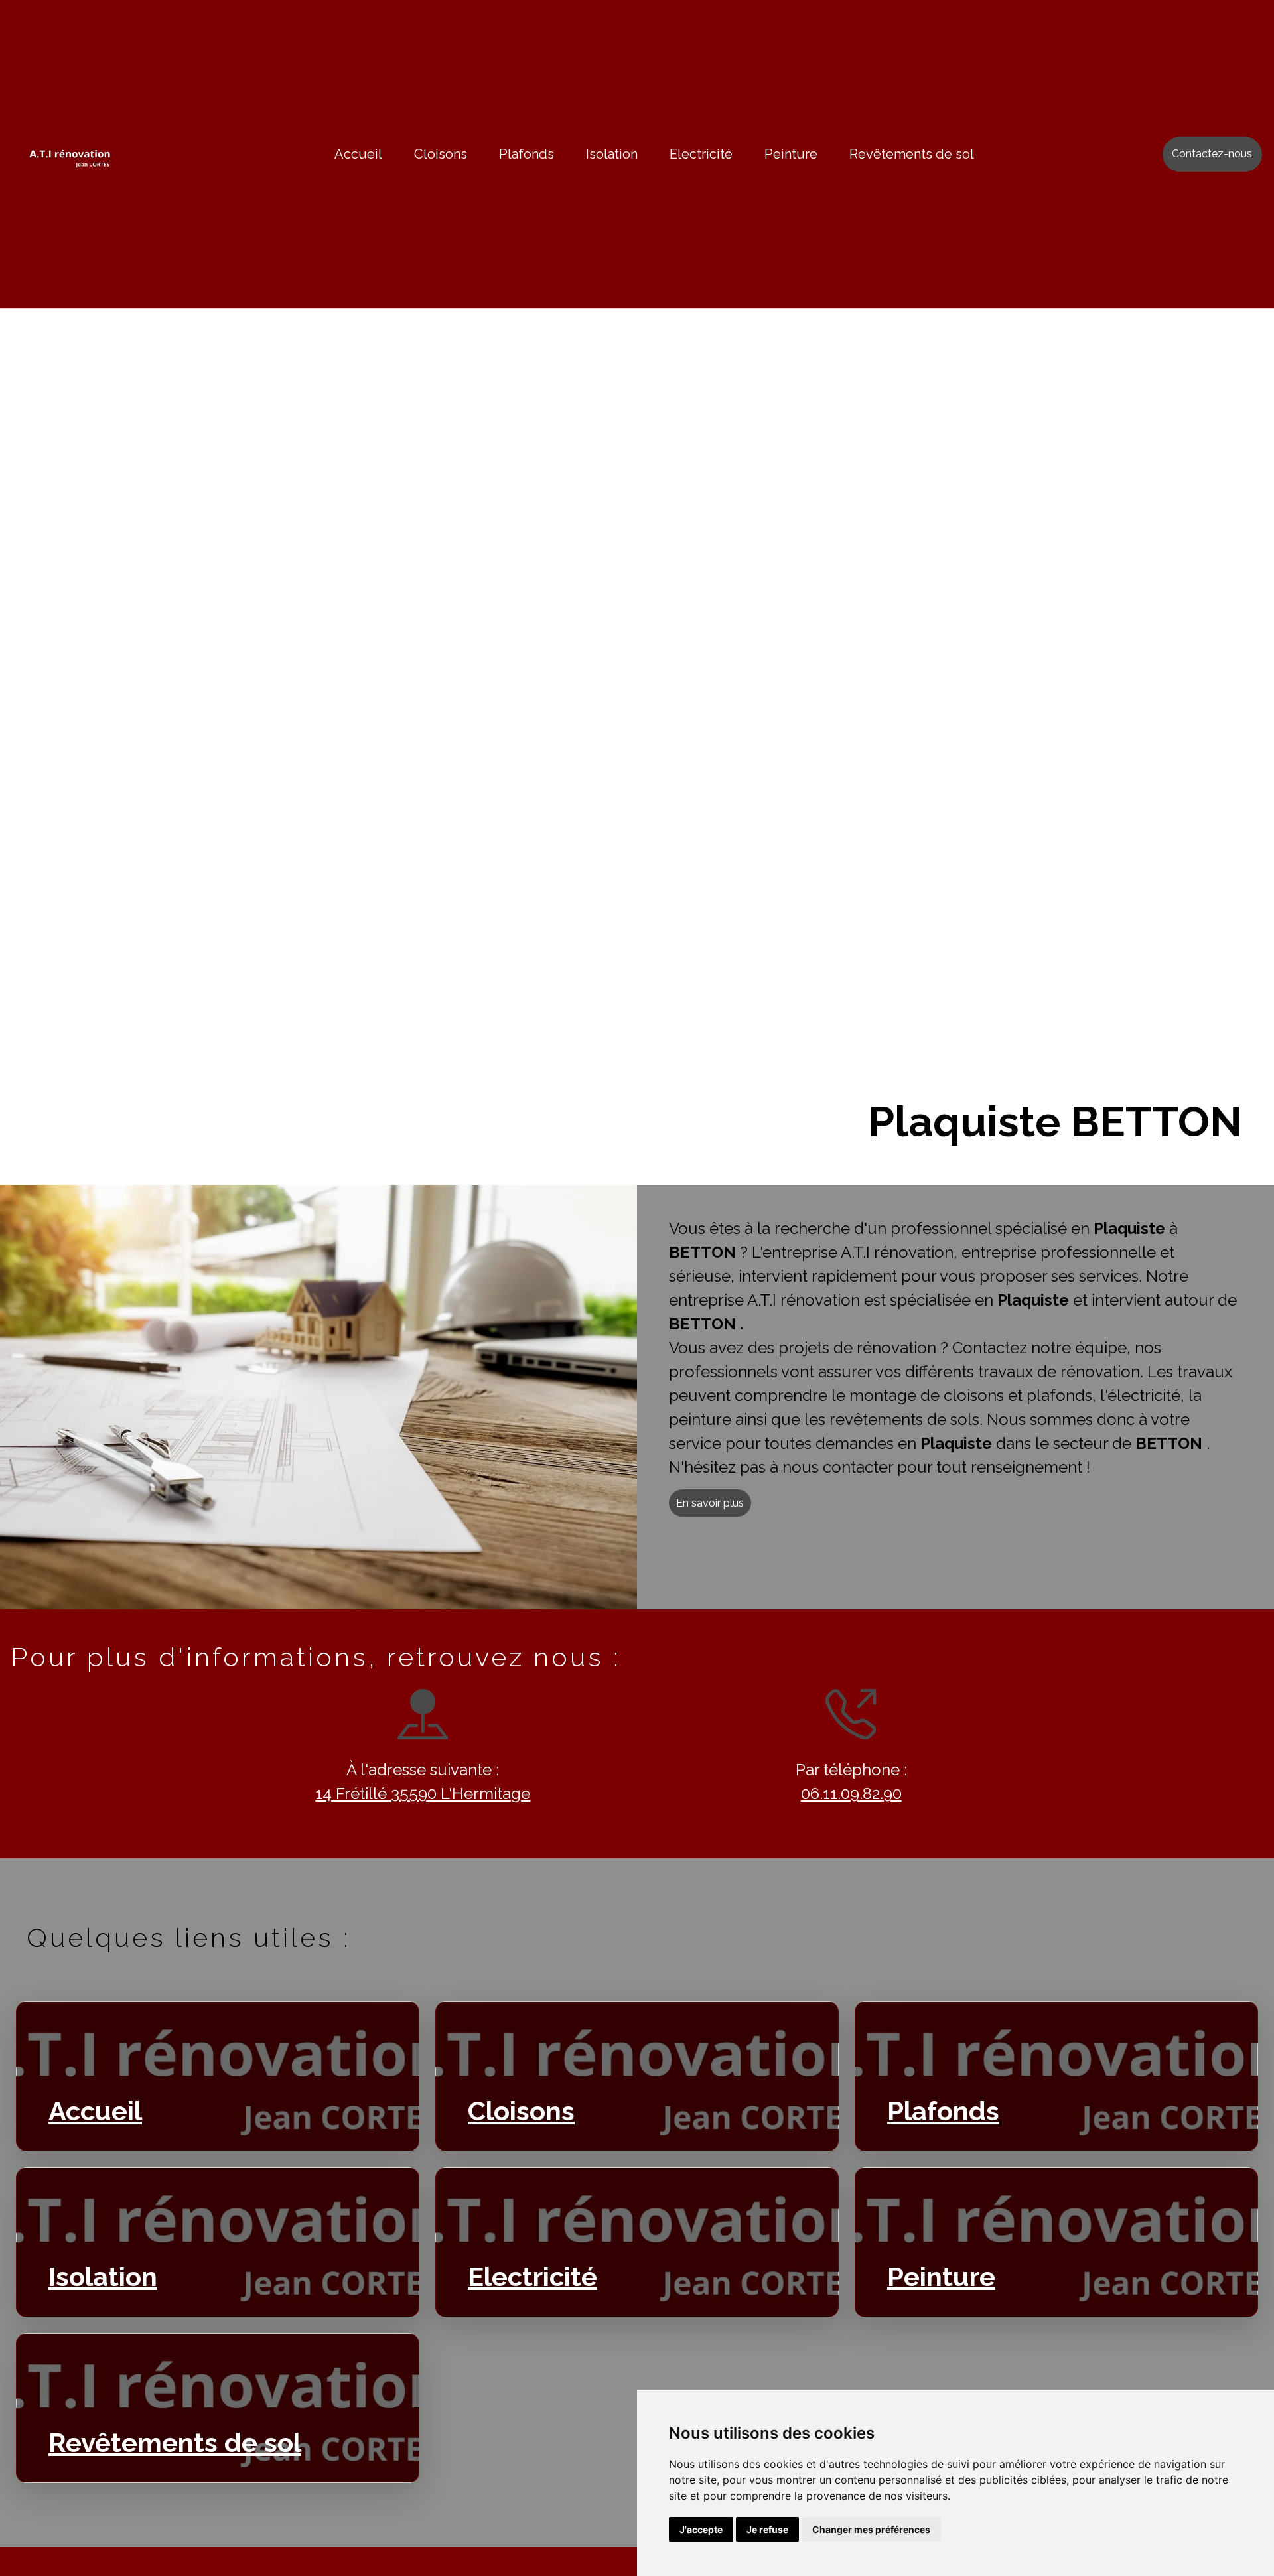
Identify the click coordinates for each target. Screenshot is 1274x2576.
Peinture (791, 154)
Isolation (612, 154)
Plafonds (527, 154)
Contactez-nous (1212, 154)
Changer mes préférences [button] (871, 2529)
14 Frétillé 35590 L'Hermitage (423, 1794)
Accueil (358, 154)
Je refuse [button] (767, 2529)
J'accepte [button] (701, 2529)
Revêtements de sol (912, 154)
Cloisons (441, 154)
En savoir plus (710, 1503)
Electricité (701, 154)
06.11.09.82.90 (851, 1794)
